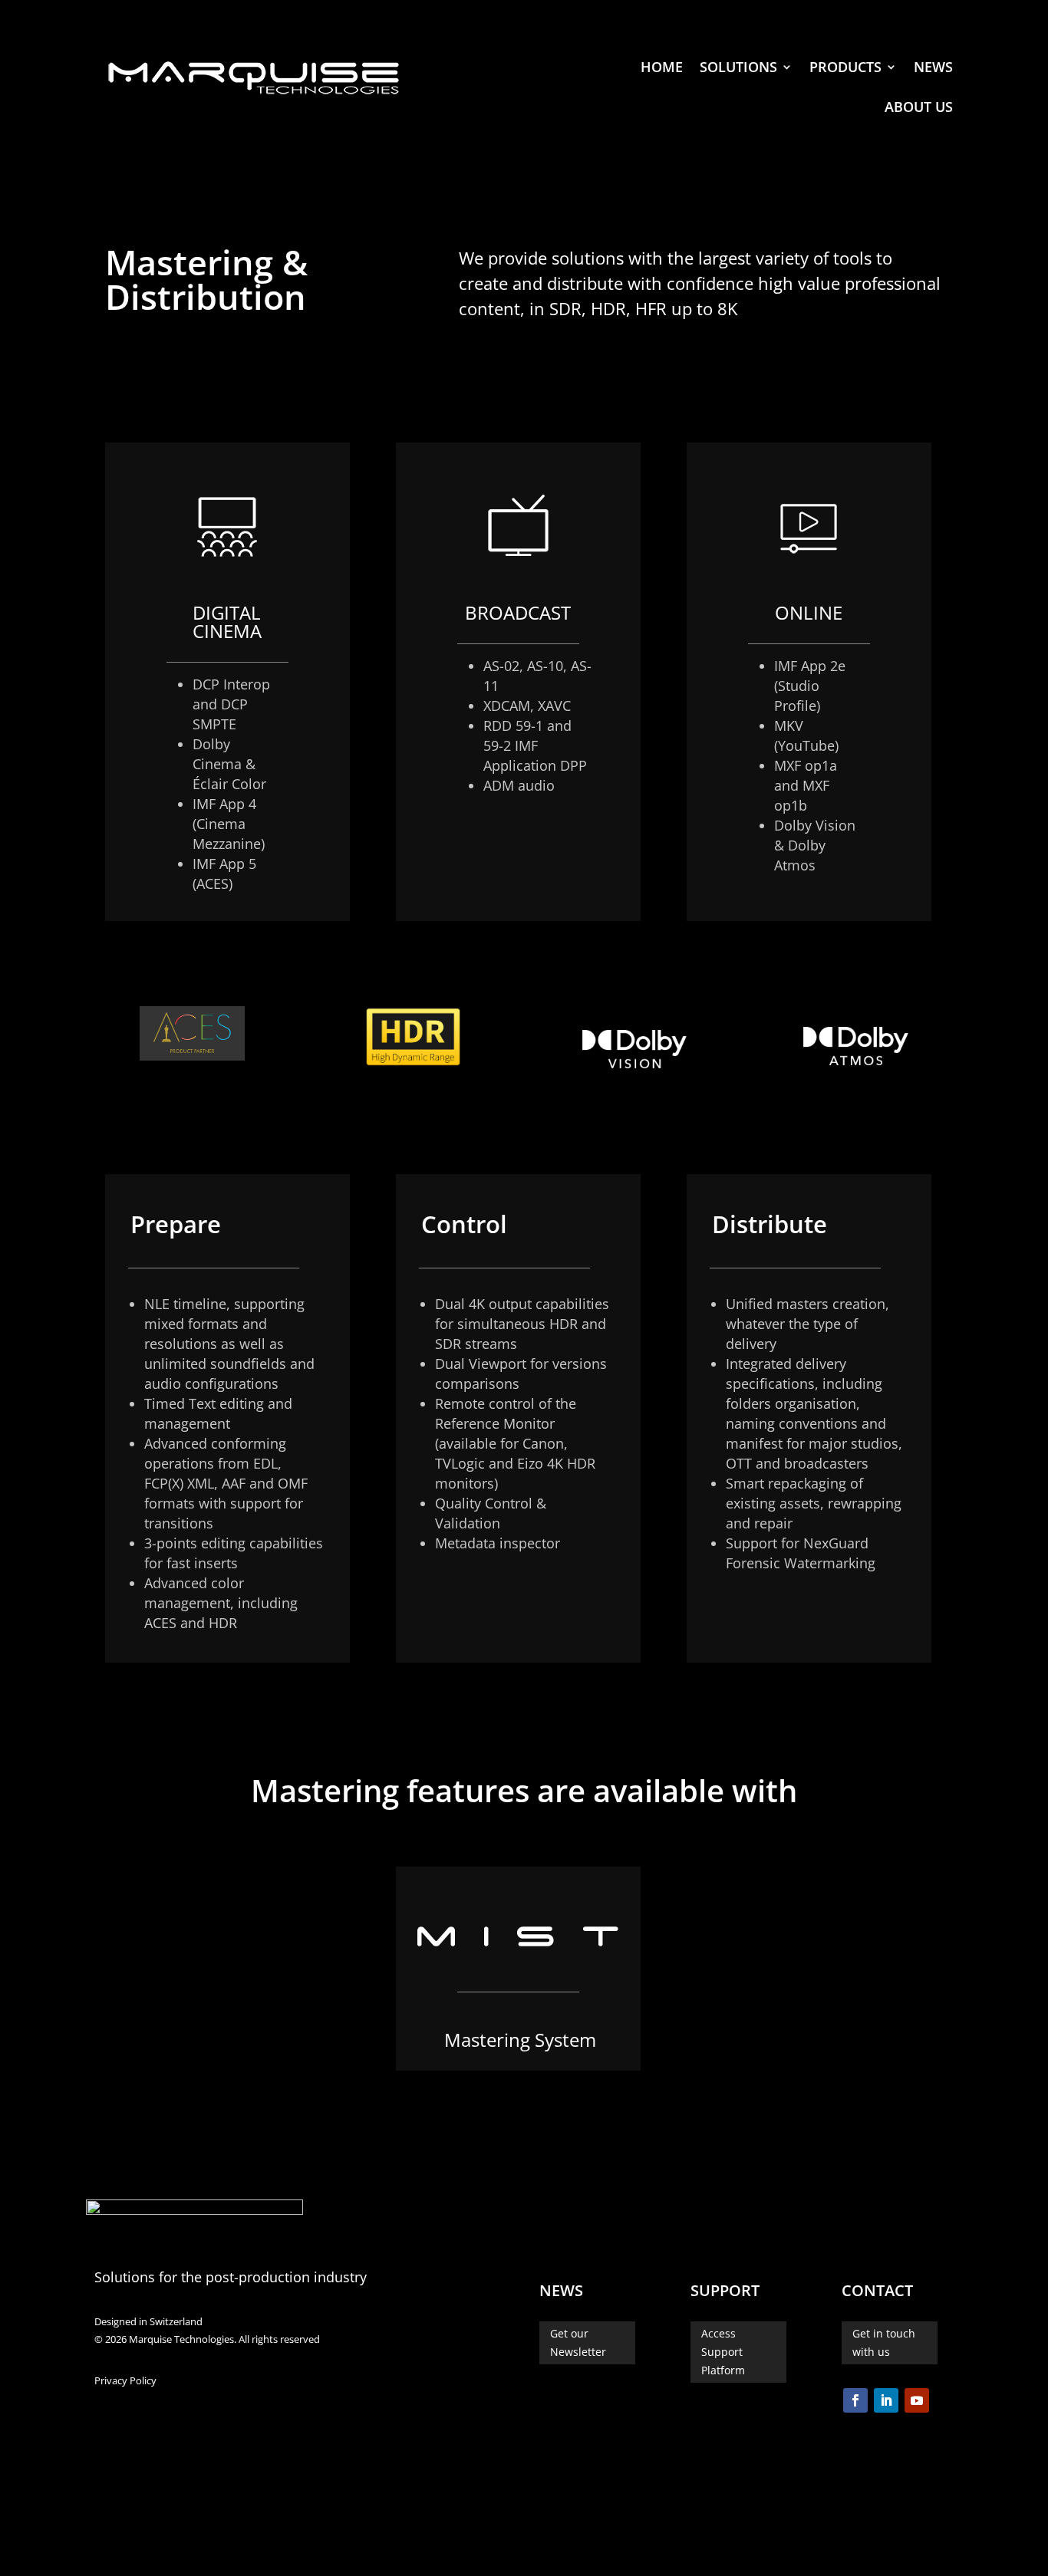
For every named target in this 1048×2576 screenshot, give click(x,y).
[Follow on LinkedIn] (886, 2400)
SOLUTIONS (738, 67)
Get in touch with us (884, 2342)
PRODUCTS (845, 67)
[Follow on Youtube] (917, 2400)
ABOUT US (919, 107)
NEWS (933, 67)
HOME (662, 67)
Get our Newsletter (578, 2342)
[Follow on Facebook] (855, 2400)
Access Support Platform (723, 2352)
